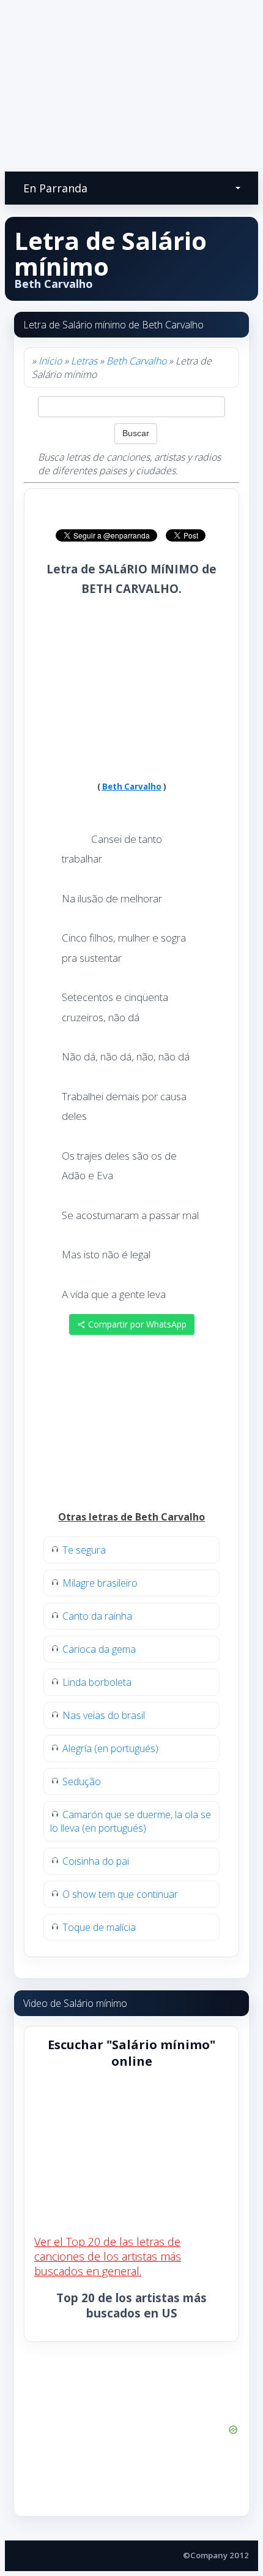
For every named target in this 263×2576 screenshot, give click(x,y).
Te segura (84, 1550)
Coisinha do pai (96, 1861)
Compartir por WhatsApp (136, 1324)
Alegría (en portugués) (110, 1748)
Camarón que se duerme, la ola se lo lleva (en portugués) (131, 1821)
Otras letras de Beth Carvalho (131, 1517)
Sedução (82, 1781)
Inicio (50, 361)
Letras (84, 361)
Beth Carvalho (136, 361)
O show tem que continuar (120, 1894)
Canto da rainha (97, 1616)
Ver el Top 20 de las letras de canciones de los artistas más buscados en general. (108, 2256)
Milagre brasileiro (100, 1583)
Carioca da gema (99, 1649)
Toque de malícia (99, 1927)
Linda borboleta (97, 1682)
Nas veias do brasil (104, 1715)
